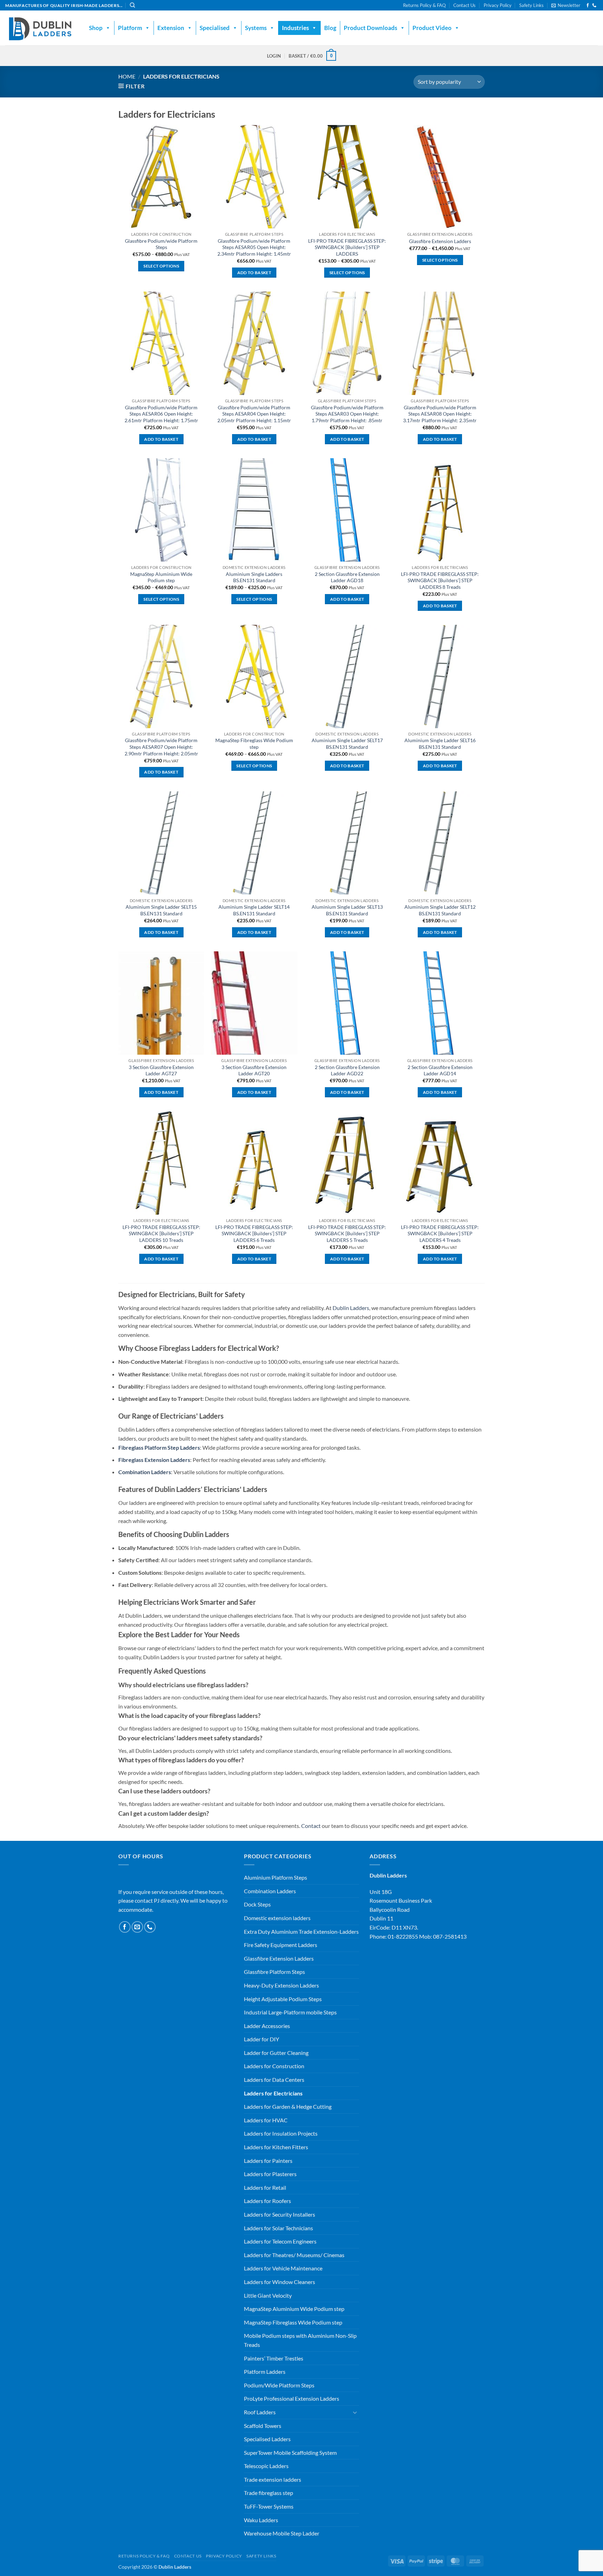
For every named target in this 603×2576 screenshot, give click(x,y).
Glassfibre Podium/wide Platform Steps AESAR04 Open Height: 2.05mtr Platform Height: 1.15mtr (254, 414)
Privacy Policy (498, 5)
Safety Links (531, 5)
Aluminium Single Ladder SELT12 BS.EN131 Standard (440, 910)
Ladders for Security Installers (280, 2214)
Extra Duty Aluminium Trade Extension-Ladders (301, 1931)
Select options (161, 266)
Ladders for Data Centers (274, 2080)
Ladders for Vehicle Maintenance (283, 2268)
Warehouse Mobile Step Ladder (282, 2533)
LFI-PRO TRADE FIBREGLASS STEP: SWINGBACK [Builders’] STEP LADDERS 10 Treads (161, 1234)
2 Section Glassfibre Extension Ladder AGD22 (347, 1070)
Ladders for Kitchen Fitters (276, 2147)
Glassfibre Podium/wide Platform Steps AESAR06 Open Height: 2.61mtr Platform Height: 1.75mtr (161, 414)
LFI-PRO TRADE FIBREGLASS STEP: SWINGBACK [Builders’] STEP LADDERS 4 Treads (440, 1234)
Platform (130, 28)
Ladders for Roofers (267, 2201)
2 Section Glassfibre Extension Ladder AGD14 (440, 1070)
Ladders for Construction (274, 2066)
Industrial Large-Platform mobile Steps (290, 2012)
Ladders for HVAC (266, 2120)
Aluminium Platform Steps (276, 1877)
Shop (96, 28)
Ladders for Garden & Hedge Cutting (288, 2106)
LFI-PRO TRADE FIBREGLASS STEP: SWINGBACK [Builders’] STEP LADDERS (347, 247)
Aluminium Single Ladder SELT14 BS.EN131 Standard (254, 910)
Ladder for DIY (262, 2039)
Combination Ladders (270, 1891)
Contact (311, 1826)
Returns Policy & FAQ (424, 5)
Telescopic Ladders (266, 2466)
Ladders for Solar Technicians (278, 2228)
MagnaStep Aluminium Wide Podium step (161, 577)
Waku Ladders (261, 2520)
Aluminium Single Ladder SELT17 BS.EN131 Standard (347, 744)
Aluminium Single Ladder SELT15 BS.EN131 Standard (161, 910)
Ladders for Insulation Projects (281, 2133)
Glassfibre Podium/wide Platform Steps (161, 244)
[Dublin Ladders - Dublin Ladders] (40, 28)
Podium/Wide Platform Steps (279, 2385)
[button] (566, 5)
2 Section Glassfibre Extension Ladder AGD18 (347, 577)
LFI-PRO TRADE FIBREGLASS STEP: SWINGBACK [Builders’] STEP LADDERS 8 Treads (440, 580)
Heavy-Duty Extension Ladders (281, 1985)
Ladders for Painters (268, 2161)
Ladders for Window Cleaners (280, 2282)
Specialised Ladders (267, 2439)
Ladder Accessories (267, 2026)
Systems (256, 28)
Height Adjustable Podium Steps (283, 1999)
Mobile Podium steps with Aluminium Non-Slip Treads (300, 2340)
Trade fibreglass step (269, 2493)
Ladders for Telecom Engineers (280, 2241)
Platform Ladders (265, 2372)
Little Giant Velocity (268, 2295)
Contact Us (464, 5)
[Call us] (594, 6)
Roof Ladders (260, 2412)
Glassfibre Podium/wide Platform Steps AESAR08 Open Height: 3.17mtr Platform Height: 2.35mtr (440, 414)
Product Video (432, 28)
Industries (295, 28)
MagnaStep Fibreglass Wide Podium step (254, 744)
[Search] (132, 5)
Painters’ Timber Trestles (274, 2358)
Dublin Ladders (351, 1308)
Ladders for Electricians (273, 2093)
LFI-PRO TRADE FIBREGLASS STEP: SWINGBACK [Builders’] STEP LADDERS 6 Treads (254, 1234)
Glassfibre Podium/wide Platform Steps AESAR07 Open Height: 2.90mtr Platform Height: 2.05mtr (161, 747)
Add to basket (254, 273)
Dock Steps (257, 1904)
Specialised (215, 28)
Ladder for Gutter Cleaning (276, 2053)
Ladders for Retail (265, 2187)
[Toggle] (355, 2412)
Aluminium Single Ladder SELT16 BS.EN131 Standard (440, 744)
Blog (330, 28)
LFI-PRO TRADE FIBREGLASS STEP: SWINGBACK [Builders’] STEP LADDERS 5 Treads (347, 1234)
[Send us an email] (137, 1927)
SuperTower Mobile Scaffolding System (290, 2453)
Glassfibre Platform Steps (274, 1972)
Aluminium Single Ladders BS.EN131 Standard (254, 577)
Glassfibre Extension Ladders (440, 241)
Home (127, 76)
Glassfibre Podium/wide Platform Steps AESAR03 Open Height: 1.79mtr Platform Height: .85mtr (347, 414)
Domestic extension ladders (277, 1918)
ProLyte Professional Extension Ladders (292, 2398)
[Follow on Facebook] (588, 6)
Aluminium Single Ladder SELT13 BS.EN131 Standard (347, 910)
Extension (171, 28)
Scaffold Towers (263, 2426)
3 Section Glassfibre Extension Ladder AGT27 (161, 1070)
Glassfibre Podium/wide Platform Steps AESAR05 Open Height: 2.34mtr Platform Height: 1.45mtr (254, 247)
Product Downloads (370, 28)
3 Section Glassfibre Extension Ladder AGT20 (254, 1070)
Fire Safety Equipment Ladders (281, 1945)
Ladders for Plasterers (270, 2174)
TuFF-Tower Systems (269, 2506)
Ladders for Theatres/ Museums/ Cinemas (294, 2255)
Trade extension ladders (273, 2479)
